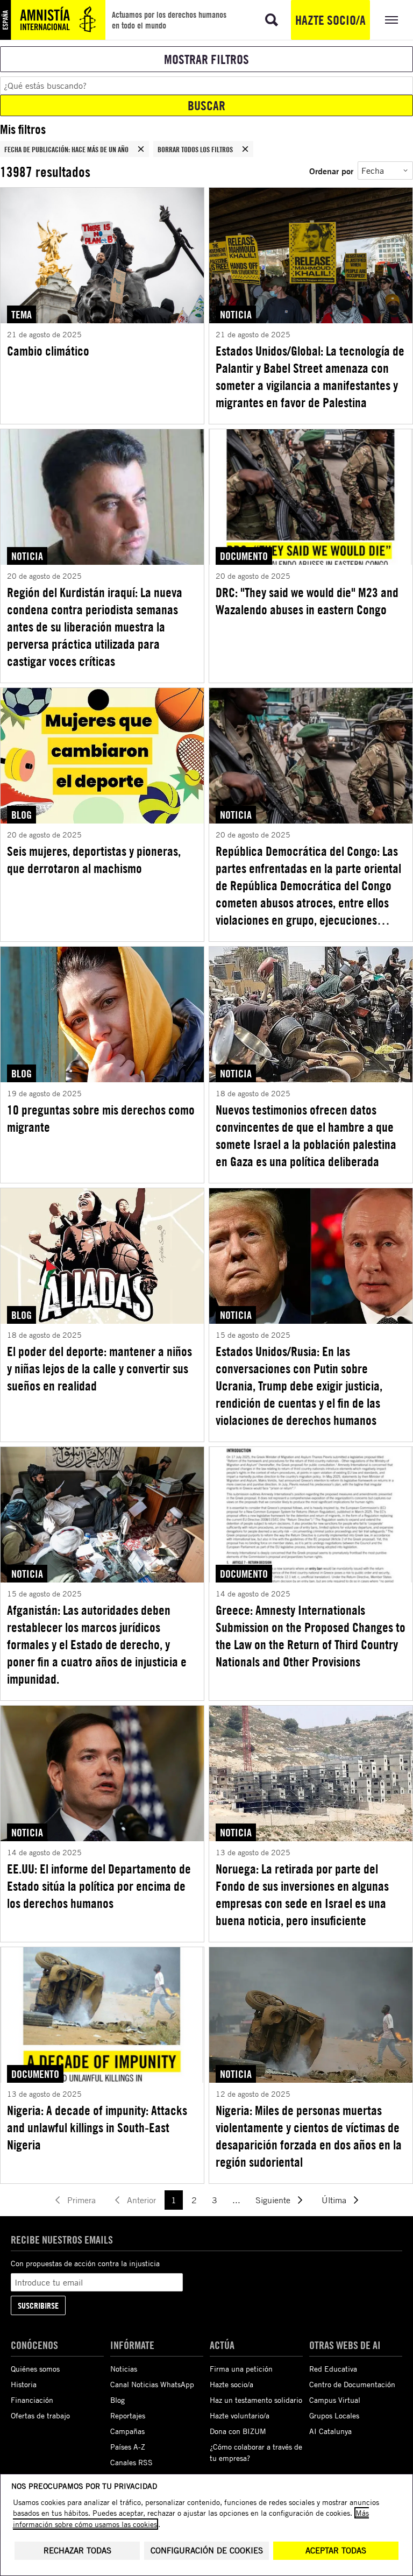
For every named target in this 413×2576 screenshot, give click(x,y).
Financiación (32, 2400)
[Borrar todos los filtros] (245, 149)
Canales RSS (131, 2462)
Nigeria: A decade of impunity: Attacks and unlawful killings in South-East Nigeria (97, 2127)
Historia (24, 2384)
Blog (118, 2400)
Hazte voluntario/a (240, 2415)
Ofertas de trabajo (40, 2415)
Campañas (127, 2431)
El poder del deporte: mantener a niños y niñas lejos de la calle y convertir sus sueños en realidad (99, 1368)
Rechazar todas (77, 2550)
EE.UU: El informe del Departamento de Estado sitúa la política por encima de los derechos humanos (99, 1886)
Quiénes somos (35, 2369)
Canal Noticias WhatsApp (152, 2384)
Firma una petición (241, 2369)
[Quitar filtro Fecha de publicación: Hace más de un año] (141, 149)
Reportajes (128, 2415)
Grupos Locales (334, 2415)
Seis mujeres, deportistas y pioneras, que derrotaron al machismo (94, 860)
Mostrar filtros (206, 59)
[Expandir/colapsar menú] (391, 20)
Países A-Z (128, 2447)
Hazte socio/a (330, 20)
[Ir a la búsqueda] (272, 20)
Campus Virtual (335, 2400)
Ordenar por (331, 171)
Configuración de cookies (207, 2550)
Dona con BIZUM (238, 2431)
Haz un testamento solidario (256, 2400)
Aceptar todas (336, 2550)
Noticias (124, 2369)
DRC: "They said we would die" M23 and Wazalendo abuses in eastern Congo (307, 601)
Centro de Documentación (352, 2384)
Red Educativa (333, 2369)
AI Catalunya (330, 2431)
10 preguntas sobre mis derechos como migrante (101, 1118)
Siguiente (273, 2200)
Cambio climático (48, 351)
